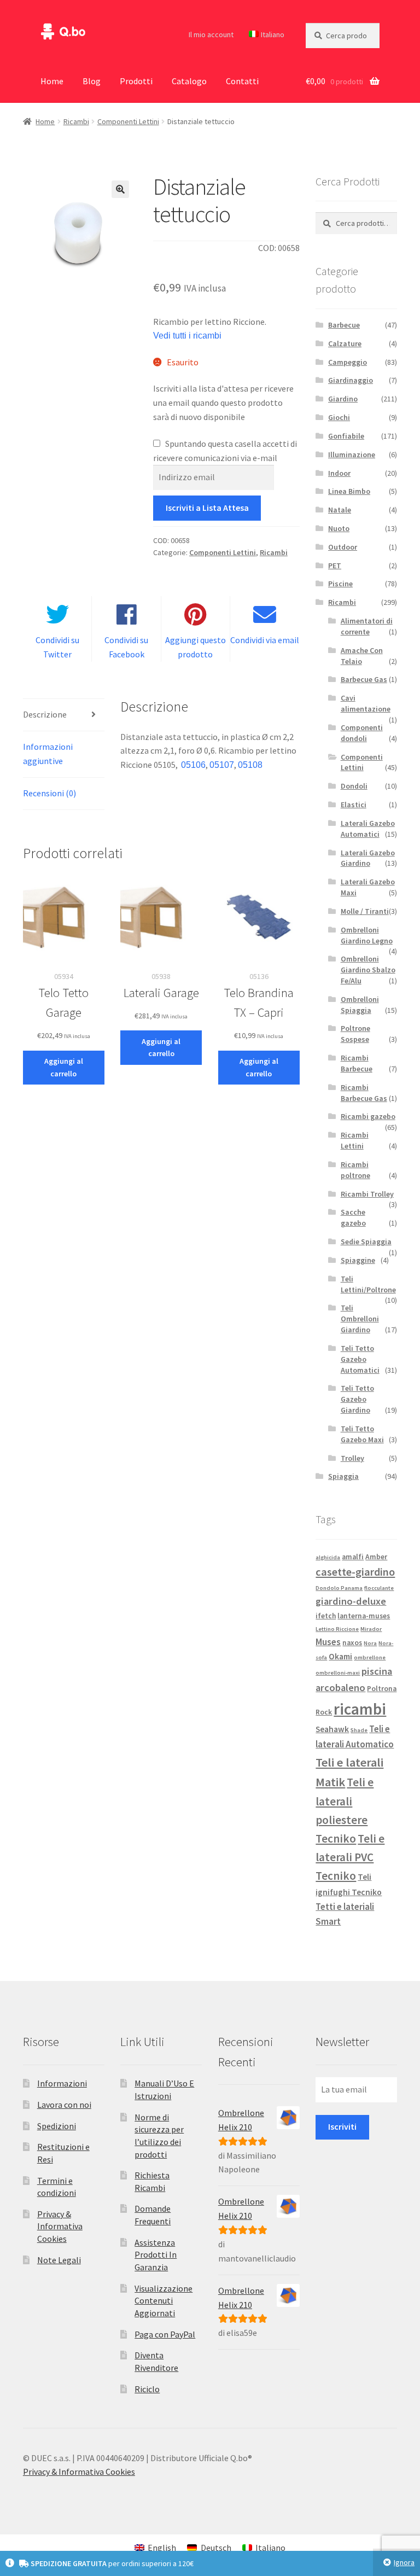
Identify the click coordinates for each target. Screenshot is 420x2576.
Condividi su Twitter (57, 647)
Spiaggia (343, 1476)
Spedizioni (57, 2126)
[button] (120, 189)
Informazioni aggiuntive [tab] (48, 754)
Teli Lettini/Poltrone (368, 1284)
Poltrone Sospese (355, 1034)
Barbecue (344, 325)
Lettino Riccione (337, 1629)
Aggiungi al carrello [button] (64, 1067)
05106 (193, 765)
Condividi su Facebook (126, 647)
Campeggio (348, 362)
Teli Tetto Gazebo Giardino (357, 1399)
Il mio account (211, 34)
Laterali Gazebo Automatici (368, 829)
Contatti (242, 81)
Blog (92, 81)
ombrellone (370, 1657)
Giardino (343, 399)
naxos (352, 1643)
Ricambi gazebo (368, 1116)
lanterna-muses (364, 1616)
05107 (222, 765)
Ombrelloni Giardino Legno (367, 935)
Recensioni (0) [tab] (49, 793)
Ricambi (76, 121)
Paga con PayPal (165, 2334)
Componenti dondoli (362, 733)
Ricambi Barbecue (357, 1063)
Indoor (339, 473)
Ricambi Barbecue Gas (364, 1093)
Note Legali (59, 2260)
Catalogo (189, 81)
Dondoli (354, 786)
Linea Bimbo (349, 491)
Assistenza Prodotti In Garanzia (156, 2255)
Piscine (340, 584)
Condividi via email (265, 640)
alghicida (328, 1557)
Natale (340, 510)
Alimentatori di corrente (367, 626)
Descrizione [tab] (45, 714)
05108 (250, 765)
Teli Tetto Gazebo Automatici (360, 1359)
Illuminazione (352, 454)
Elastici (354, 805)
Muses (328, 1642)
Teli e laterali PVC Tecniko (350, 1857)
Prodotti (136, 81)
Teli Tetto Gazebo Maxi (362, 1434)
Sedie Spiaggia (366, 1242)
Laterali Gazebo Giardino (368, 858)
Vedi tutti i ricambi (187, 336)
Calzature (345, 343)
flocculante (379, 1588)
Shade (359, 1730)
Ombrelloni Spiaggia (360, 1005)
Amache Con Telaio (362, 656)
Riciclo (147, 2389)
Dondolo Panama (339, 1588)
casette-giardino (355, 1572)
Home (52, 81)
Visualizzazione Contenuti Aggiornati (164, 2301)
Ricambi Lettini (355, 1140)
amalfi (353, 1557)
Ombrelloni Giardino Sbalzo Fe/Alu (368, 970)
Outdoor (343, 547)
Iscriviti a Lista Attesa (207, 508)
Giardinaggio (351, 380)
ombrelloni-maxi (338, 1673)
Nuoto (339, 528)
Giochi (339, 417)
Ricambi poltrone (355, 1170)
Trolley (352, 1458)
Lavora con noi (64, 2105)
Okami (340, 1656)
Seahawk (332, 1729)
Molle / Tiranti (365, 911)
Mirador (371, 1629)
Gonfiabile (346, 436)
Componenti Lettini (128, 121)
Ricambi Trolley (367, 1194)
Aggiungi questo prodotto (196, 647)
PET (335, 566)
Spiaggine (358, 1260)
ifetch (326, 1616)
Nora (370, 1643)
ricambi (360, 1709)
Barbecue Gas (364, 679)
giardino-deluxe (351, 1601)
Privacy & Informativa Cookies (60, 2226)
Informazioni (62, 2083)
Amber (376, 1557)
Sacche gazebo (353, 1217)
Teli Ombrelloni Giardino (360, 1319)
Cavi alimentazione (366, 703)
